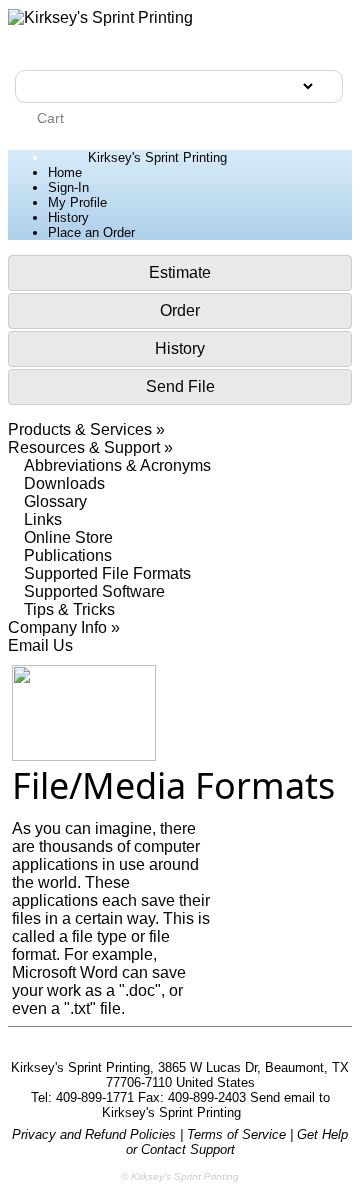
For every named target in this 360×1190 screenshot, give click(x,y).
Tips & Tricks (69, 609)
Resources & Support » (90, 447)
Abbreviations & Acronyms (117, 465)
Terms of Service (236, 1134)
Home (65, 172)
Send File (180, 386)
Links (43, 519)
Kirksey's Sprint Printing (157, 157)
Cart (48, 118)
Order (180, 310)
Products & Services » (86, 429)
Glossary (55, 501)
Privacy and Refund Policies (94, 1134)
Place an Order (91, 232)
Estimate (180, 272)
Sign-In (68, 187)
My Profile (77, 202)
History (68, 217)
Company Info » (64, 627)
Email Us (40, 645)
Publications (68, 555)
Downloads (64, 483)
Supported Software (94, 591)
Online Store (68, 537)
